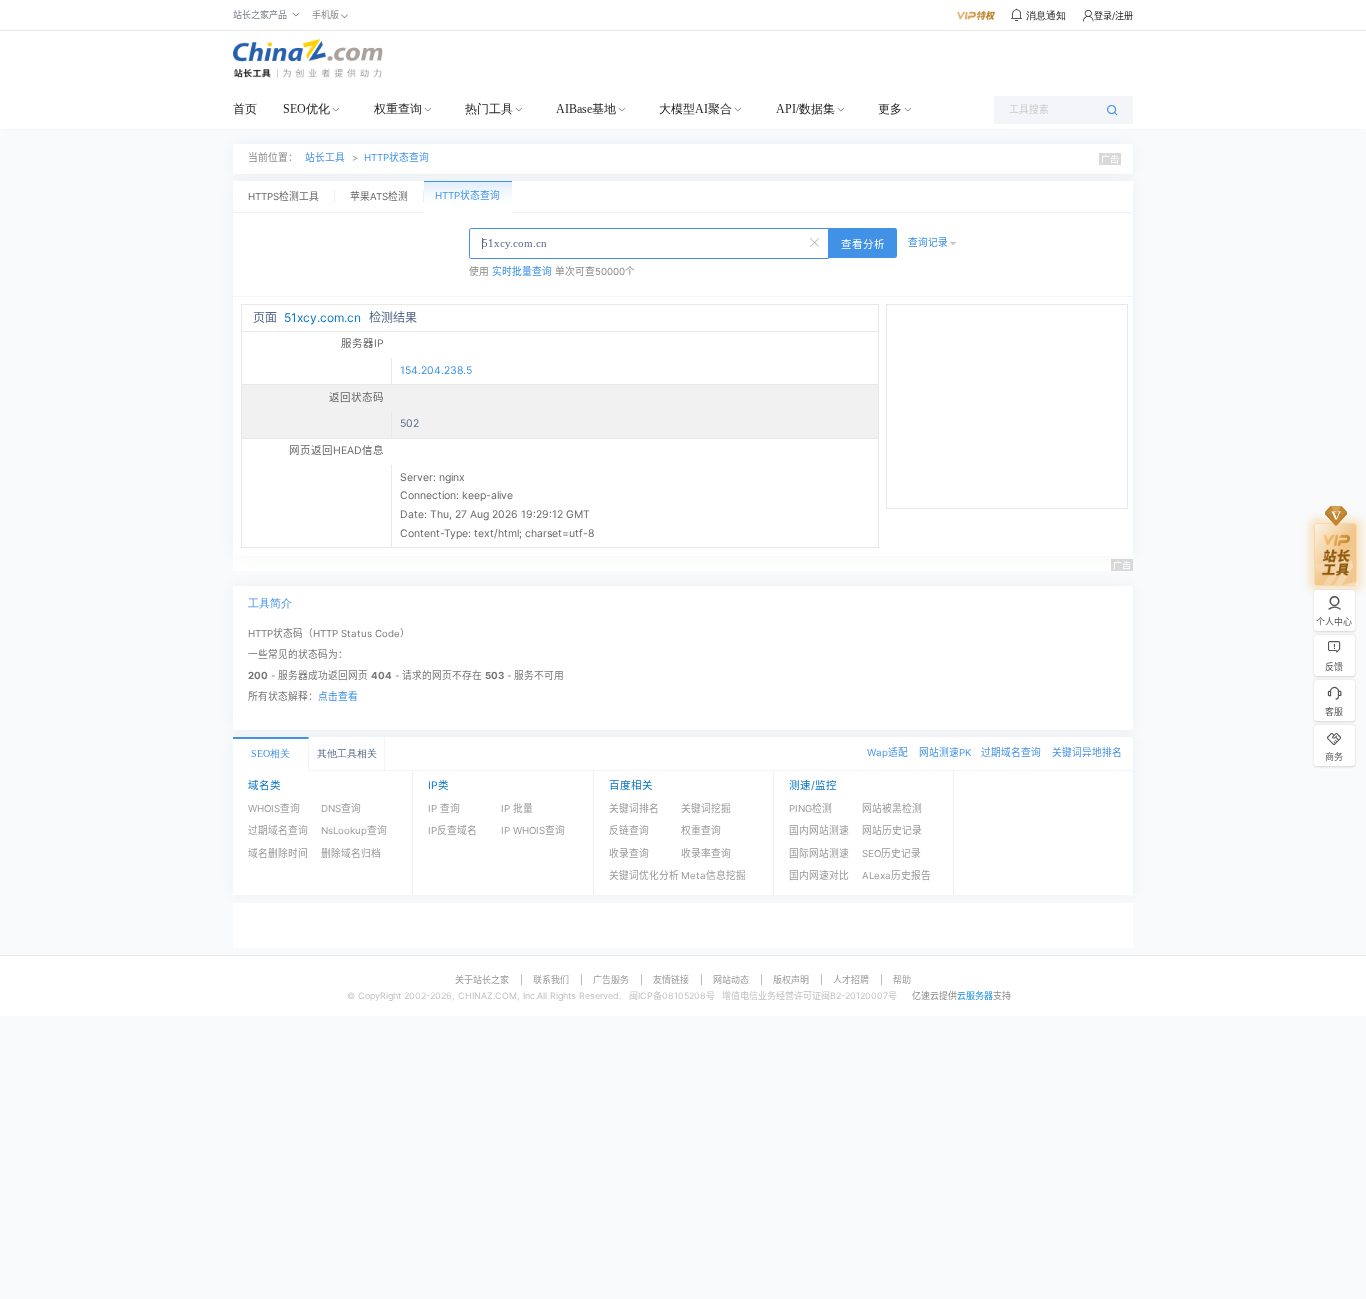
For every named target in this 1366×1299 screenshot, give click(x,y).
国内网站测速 (819, 830)
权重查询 (398, 109)
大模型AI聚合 (695, 109)
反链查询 (629, 830)
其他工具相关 (347, 753)
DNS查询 (341, 808)
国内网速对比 (819, 875)
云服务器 (975, 995)
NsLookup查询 (354, 830)
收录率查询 (706, 853)
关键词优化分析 (644, 875)
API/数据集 (805, 109)
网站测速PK (945, 752)
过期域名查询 (1011, 752)
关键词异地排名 (1087, 752)
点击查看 (338, 696)
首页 (245, 109)
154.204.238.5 (436, 370)
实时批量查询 (522, 271)
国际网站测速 (819, 853)
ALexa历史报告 (896, 875)
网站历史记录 (892, 830)
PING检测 (810, 808)
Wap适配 (887, 752)
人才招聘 (851, 979)
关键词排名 (634, 808)
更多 (890, 109)
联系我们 (551, 979)
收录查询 (629, 853)
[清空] (816, 241)
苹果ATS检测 (379, 196)
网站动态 (731, 979)
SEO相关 (270, 753)
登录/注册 (1113, 15)
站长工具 (325, 157)
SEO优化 (306, 109)
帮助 (902, 979)
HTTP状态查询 (396, 157)
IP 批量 (517, 808)
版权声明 (791, 979)
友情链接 (671, 979)
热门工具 (489, 109)
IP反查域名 (452, 830)
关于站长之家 (482, 979)
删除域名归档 (351, 853)
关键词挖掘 (706, 808)
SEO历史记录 (891, 853)
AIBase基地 (586, 109)
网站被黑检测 (892, 808)
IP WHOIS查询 (533, 830)
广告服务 (611, 979)
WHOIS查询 (274, 808)
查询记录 (928, 242)
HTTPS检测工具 (283, 196)
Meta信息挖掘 (713, 875)
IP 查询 (444, 808)
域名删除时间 (278, 853)
